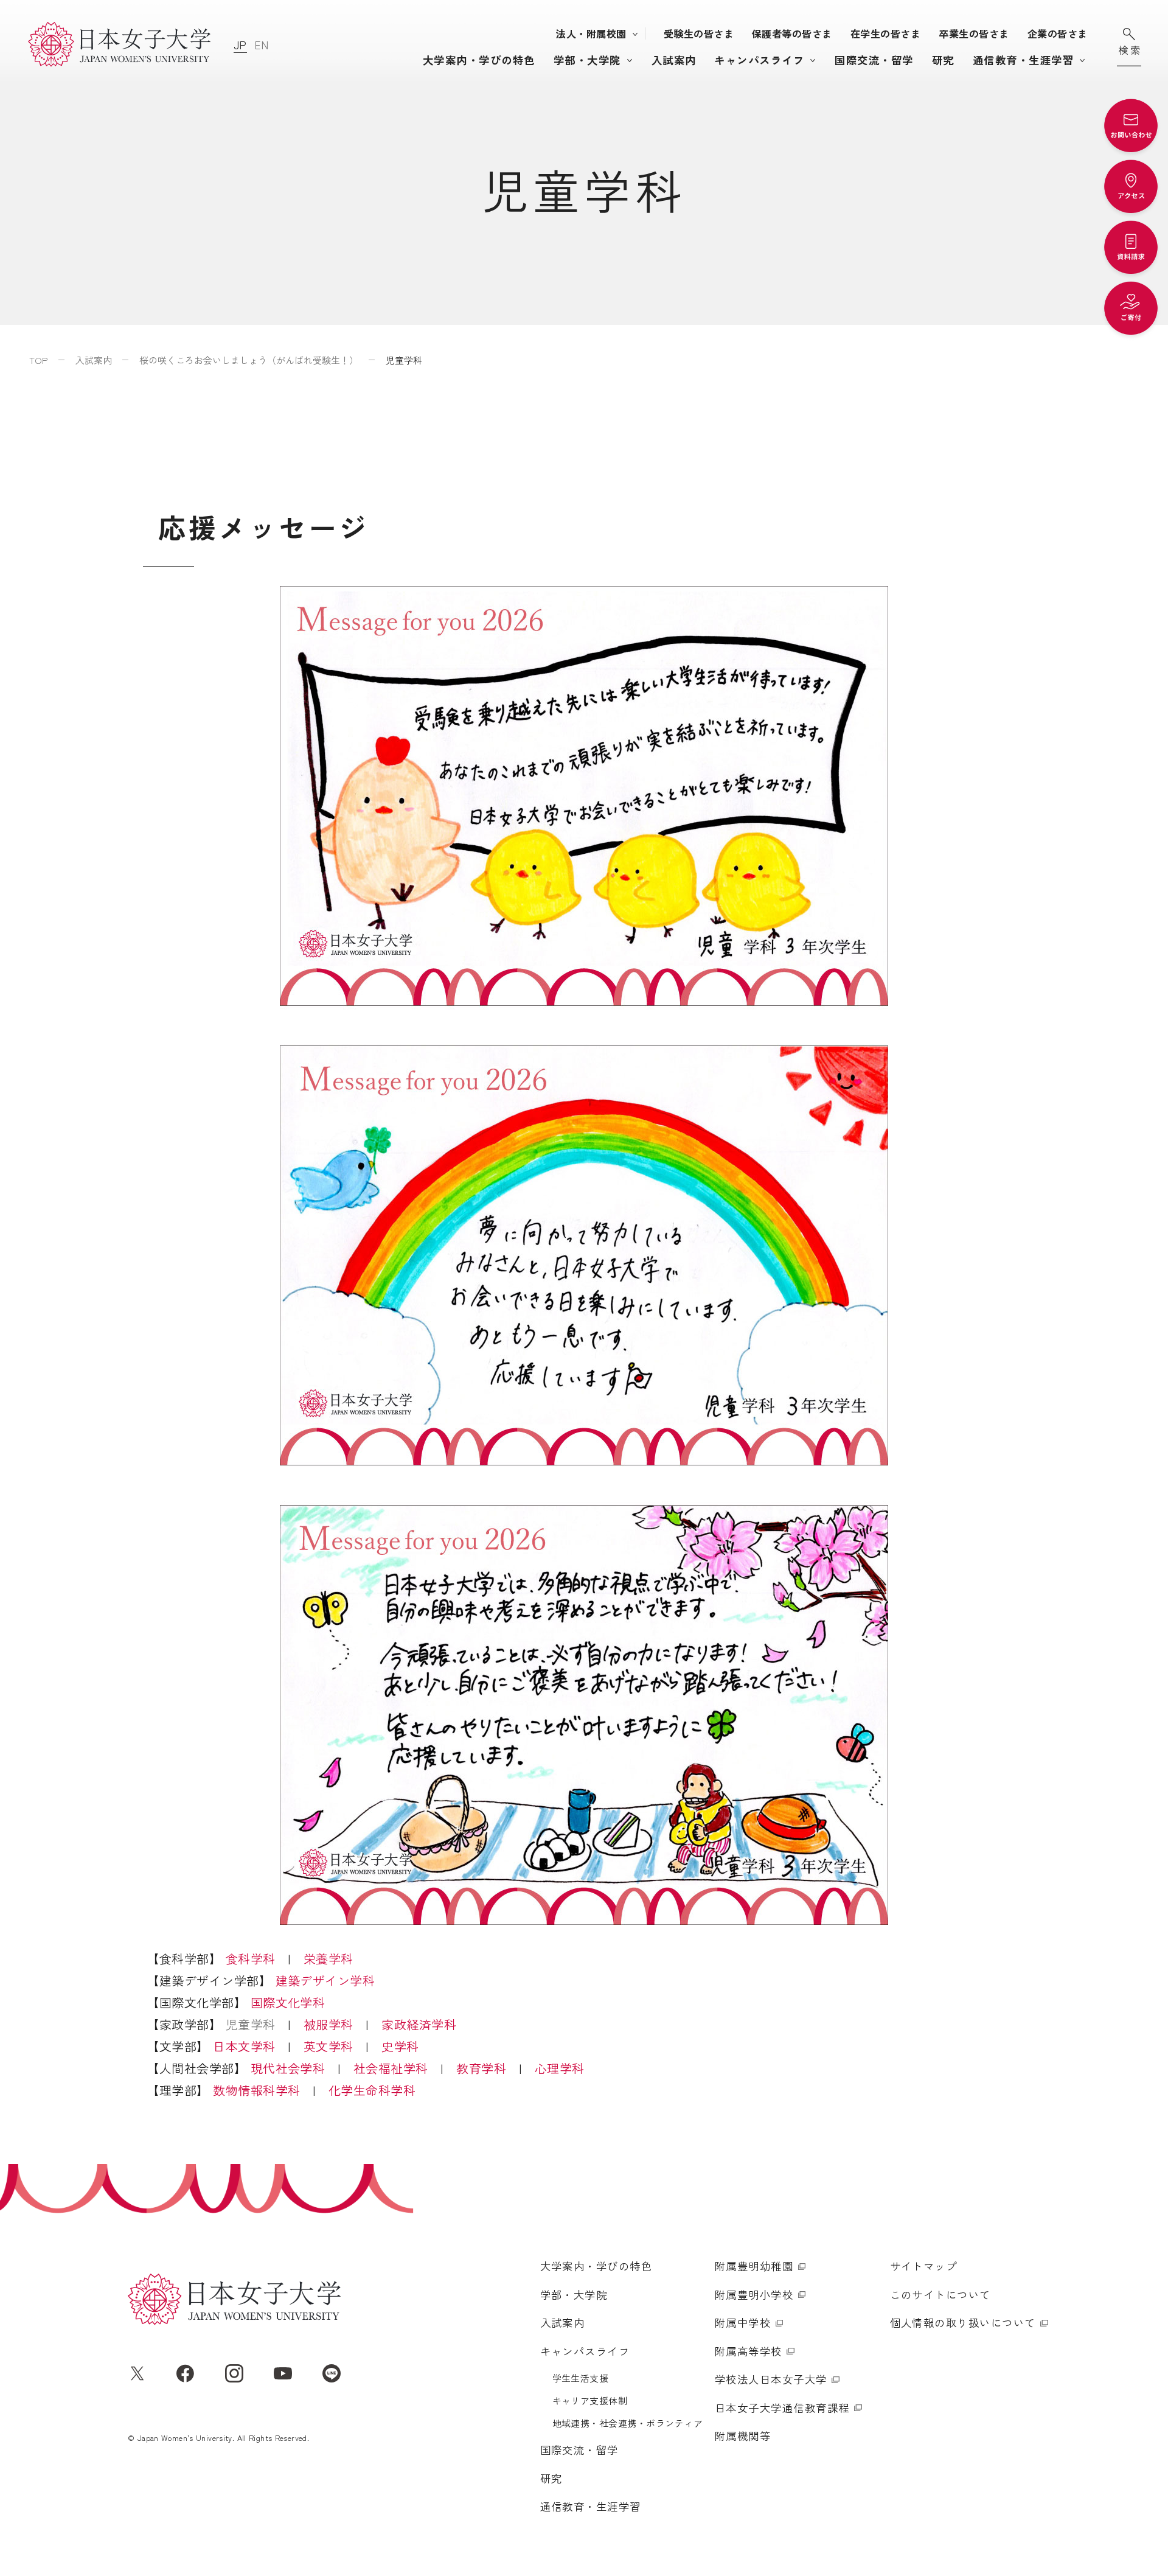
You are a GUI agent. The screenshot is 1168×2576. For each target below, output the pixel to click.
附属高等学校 (749, 2351)
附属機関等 (743, 2436)
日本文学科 (244, 2046)
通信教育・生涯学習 (1023, 60)
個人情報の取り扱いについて (963, 2323)
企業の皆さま (1058, 33)
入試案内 (674, 60)
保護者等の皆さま (792, 33)
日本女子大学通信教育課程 (782, 2408)
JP (240, 45)
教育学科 (481, 2068)
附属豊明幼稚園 (754, 2266)
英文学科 (328, 2046)
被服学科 (328, 2024)
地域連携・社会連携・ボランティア (628, 2423)
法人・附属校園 (591, 33)
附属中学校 (743, 2323)
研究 (943, 60)
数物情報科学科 (256, 2090)
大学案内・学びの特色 (479, 60)
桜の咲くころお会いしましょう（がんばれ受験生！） (249, 360)
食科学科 (251, 1959)
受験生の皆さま (699, 33)
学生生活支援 (581, 2378)
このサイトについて (940, 2295)
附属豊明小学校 (754, 2295)
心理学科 (560, 2068)
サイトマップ (924, 2266)
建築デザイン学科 (325, 1981)
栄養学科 (328, 1959)
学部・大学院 (587, 60)
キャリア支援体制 (590, 2400)
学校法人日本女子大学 (771, 2379)
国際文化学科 (288, 2002)
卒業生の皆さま (974, 33)
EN (262, 45)
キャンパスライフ (759, 60)
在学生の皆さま (885, 33)
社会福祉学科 (391, 2068)
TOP (39, 360)
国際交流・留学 (874, 60)
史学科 (400, 2046)
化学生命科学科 (372, 2090)
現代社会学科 (288, 2068)
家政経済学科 (419, 2024)
